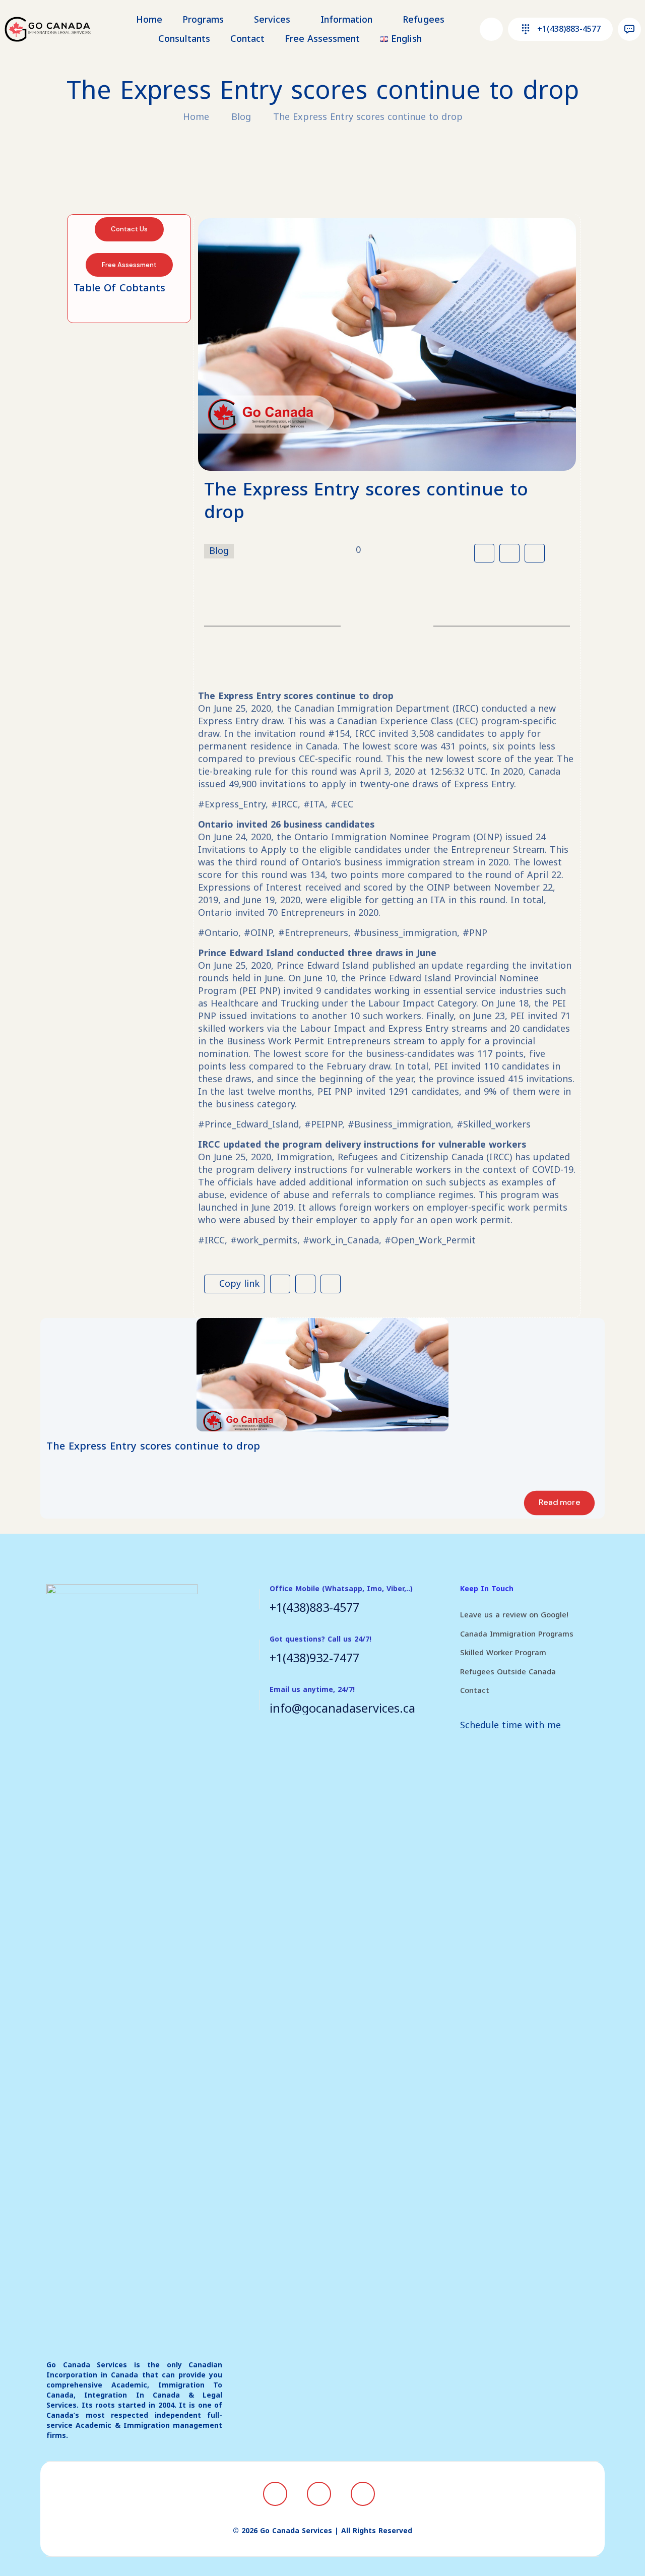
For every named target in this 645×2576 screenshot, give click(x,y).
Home (196, 117)
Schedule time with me (510, 1725)
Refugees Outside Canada (508, 1672)
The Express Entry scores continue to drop (368, 117)
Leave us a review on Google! (514, 1615)
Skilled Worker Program (503, 1653)
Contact (475, 1690)
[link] (322, 1375)
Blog (241, 117)
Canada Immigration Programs (517, 1634)
